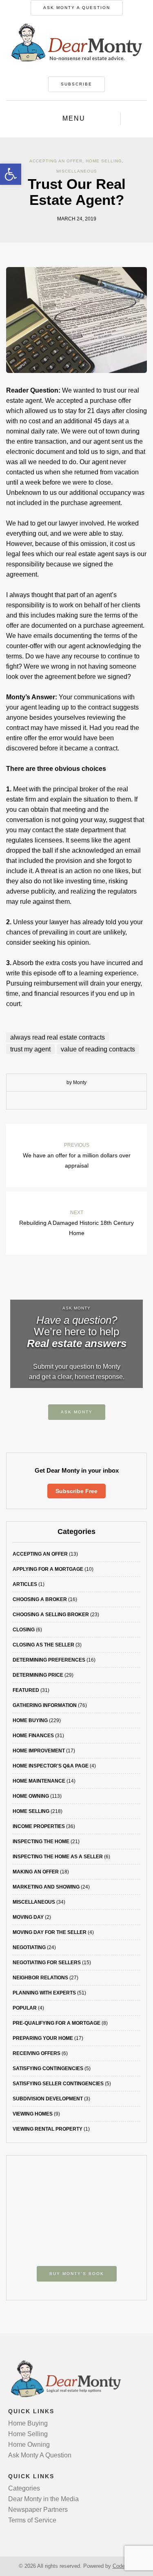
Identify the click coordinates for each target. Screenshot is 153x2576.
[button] (11, 174)
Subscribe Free (76, 1491)
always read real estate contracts (58, 1037)
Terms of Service (32, 2520)
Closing (24, 1630)
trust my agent (30, 1049)
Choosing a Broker (40, 1599)
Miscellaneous (77, 171)
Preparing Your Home (43, 2038)
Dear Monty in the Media (43, 2499)
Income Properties (39, 1826)
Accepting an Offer (56, 161)
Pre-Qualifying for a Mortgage (57, 2023)
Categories (24, 2488)
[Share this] (58, 1100)
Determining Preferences (49, 1660)
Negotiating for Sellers (47, 1963)
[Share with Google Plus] (83, 1100)
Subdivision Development (48, 2099)
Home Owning (31, 1796)
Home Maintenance (39, 1781)
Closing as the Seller (43, 1645)
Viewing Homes (33, 2114)
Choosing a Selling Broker (51, 1615)
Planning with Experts (44, 1993)
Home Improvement (39, 1751)
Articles (25, 1584)
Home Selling (104, 161)
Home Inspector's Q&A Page (51, 1766)
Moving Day (28, 1917)
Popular (25, 2008)
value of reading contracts (98, 1049)
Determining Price (38, 1675)
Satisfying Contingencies (48, 2068)
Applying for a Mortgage (48, 1569)
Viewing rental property (48, 2129)
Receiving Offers (37, 2053)
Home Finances (33, 1736)
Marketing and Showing (46, 1887)
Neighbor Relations (40, 1978)
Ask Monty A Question (77, 8)
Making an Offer (36, 1872)
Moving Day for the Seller (50, 1932)
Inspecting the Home (41, 1842)
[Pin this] (95, 1100)
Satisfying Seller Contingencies (58, 2084)
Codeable (124, 2566)
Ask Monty (77, 1412)
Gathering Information (45, 1705)
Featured (26, 1690)
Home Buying (30, 1720)
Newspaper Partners (38, 2510)
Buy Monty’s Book (77, 2274)
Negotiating (29, 1947)
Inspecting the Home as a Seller (58, 1857)
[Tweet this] (71, 1100)
